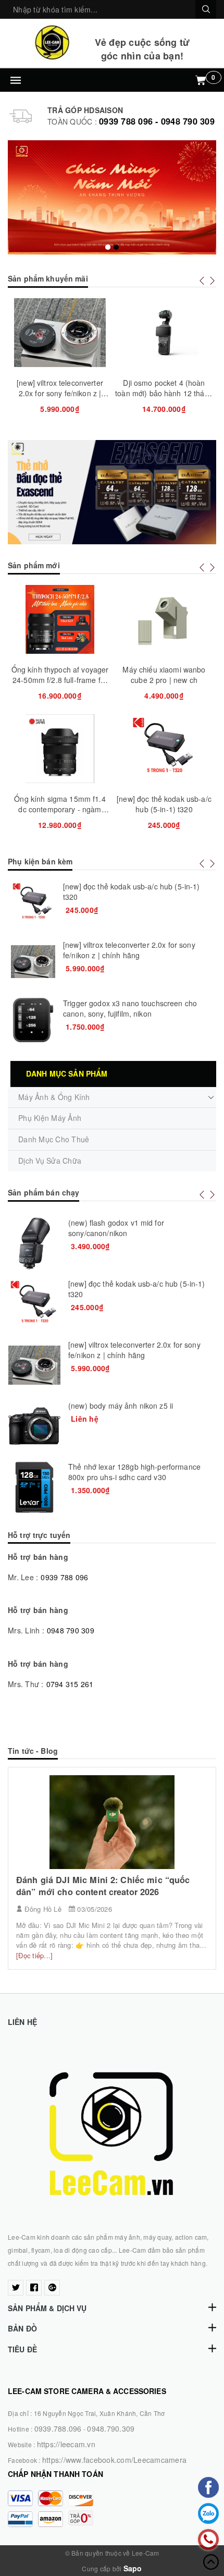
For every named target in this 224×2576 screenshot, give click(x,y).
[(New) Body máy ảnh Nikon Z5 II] (34, 1426)
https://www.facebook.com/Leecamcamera (114, 2460)
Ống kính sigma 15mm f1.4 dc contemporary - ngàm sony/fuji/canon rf (60, 809)
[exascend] (112, 492)
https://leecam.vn (66, 2444)
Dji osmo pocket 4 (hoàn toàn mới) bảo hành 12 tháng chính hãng (164, 393)
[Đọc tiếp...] (34, 1955)
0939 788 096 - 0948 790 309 (157, 121)
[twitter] (16, 2288)
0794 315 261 (70, 1684)
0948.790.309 (111, 2428)
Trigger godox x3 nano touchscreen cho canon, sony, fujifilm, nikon (130, 1008)
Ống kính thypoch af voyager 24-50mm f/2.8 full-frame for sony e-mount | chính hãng (60, 680)
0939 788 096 (64, 1577)
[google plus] (52, 2288)
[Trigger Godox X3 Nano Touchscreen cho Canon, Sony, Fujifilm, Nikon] (33, 1020)
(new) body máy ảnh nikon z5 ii (121, 1406)
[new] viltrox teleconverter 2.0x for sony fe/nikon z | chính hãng (60, 393)
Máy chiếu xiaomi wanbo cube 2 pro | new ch (164, 675)
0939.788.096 (58, 2428)
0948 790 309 (71, 1630)
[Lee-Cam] (52, 42)
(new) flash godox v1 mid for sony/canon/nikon (116, 1228)
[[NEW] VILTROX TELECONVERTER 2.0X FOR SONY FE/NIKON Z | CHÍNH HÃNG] (33, 962)
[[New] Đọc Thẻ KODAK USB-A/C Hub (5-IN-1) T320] (33, 903)
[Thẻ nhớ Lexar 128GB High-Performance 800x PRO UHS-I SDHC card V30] (34, 1487)
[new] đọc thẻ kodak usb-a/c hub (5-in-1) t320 (164, 804)
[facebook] (34, 2288)
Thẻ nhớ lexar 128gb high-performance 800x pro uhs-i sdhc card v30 (134, 1472)
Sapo (133, 2568)
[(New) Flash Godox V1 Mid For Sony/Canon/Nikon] (34, 1243)
